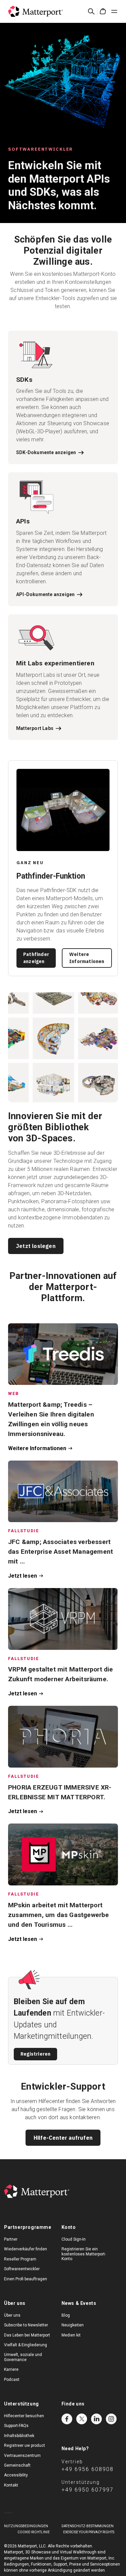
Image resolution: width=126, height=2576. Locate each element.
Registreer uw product (25, 2445)
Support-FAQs (16, 2426)
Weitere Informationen (87, 958)
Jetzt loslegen (36, 1246)
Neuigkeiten (73, 2325)
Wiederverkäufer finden (26, 2249)
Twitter (82, 2419)
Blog (66, 2315)
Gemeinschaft (17, 2465)
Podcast (12, 2380)
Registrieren (35, 2054)
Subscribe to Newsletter (26, 2325)
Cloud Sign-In (74, 2239)
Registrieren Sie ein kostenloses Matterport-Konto (84, 2254)
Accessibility (16, 2475)
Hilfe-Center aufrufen (63, 2138)
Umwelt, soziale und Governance (23, 2357)
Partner (11, 2239)
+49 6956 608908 (88, 2469)
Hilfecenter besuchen (24, 2416)
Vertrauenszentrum (22, 2456)
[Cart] (103, 11)
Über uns (12, 2315)
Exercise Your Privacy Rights (89, 2532)
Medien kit (71, 2335)
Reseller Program (20, 2259)
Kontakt (11, 2485)
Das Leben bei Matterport (27, 2335)
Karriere (11, 2369)
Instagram (111, 2419)
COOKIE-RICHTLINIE (34, 2532)
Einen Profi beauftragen (26, 2279)
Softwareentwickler (22, 2269)
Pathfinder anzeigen (36, 958)
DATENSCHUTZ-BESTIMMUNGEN (88, 2526)
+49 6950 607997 (88, 2490)
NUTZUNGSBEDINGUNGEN (26, 2526)
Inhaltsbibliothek (19, 2436)
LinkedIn (96, 2419)
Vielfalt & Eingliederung (26, 2345)
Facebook (67, 2419)
